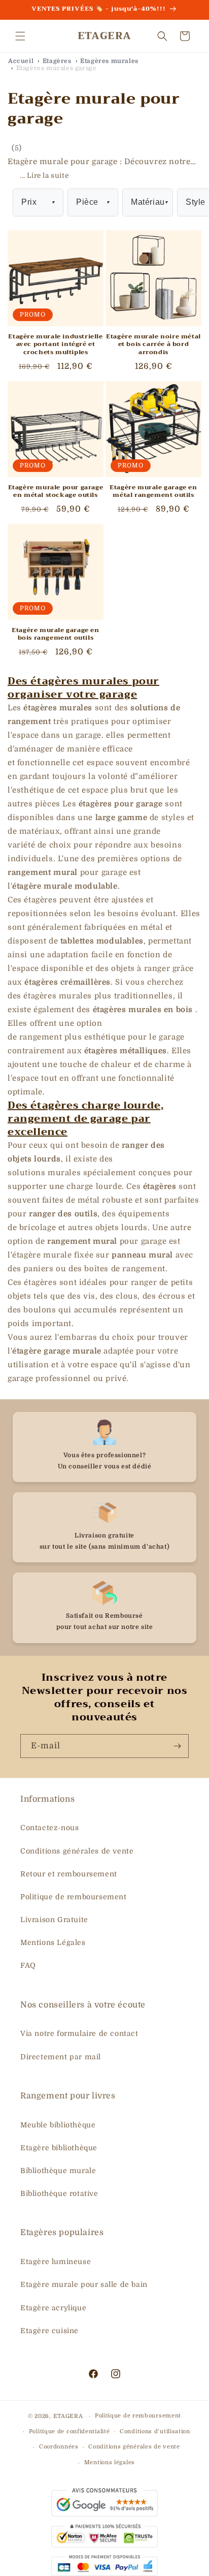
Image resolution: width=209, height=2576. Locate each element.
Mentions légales (110, 2462)
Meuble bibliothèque (58, 2125)
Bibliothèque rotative (59, 2193)
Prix (38, 202)
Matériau (149, 202)
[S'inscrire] (177, 1746)
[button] (20, 36)
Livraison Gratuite (54, 1920)
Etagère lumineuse (56, 2261)
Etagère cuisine (49, 2331)
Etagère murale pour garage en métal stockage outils (56, 492)
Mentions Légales (53, 1942)
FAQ (28, 1965)
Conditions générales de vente (77, 1851)
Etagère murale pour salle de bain (84, 2284)
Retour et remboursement (69, 1874)
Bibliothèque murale (58, 2171)
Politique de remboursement (74, 1897)
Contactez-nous (49, 1828)
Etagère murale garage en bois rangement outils (55, 634)
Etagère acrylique (53, 2308)
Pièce (93, 202)
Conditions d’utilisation (155, 2431)
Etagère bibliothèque (59, 2148)
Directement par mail (61, 2057)
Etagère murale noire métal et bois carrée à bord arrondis (153, 345)
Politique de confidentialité (69, 2431)
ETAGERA (68, 2416)
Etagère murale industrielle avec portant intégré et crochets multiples (55, 345)
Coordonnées (59, 2447)
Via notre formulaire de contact (79, 2033)
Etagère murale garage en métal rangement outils (153, 492)
